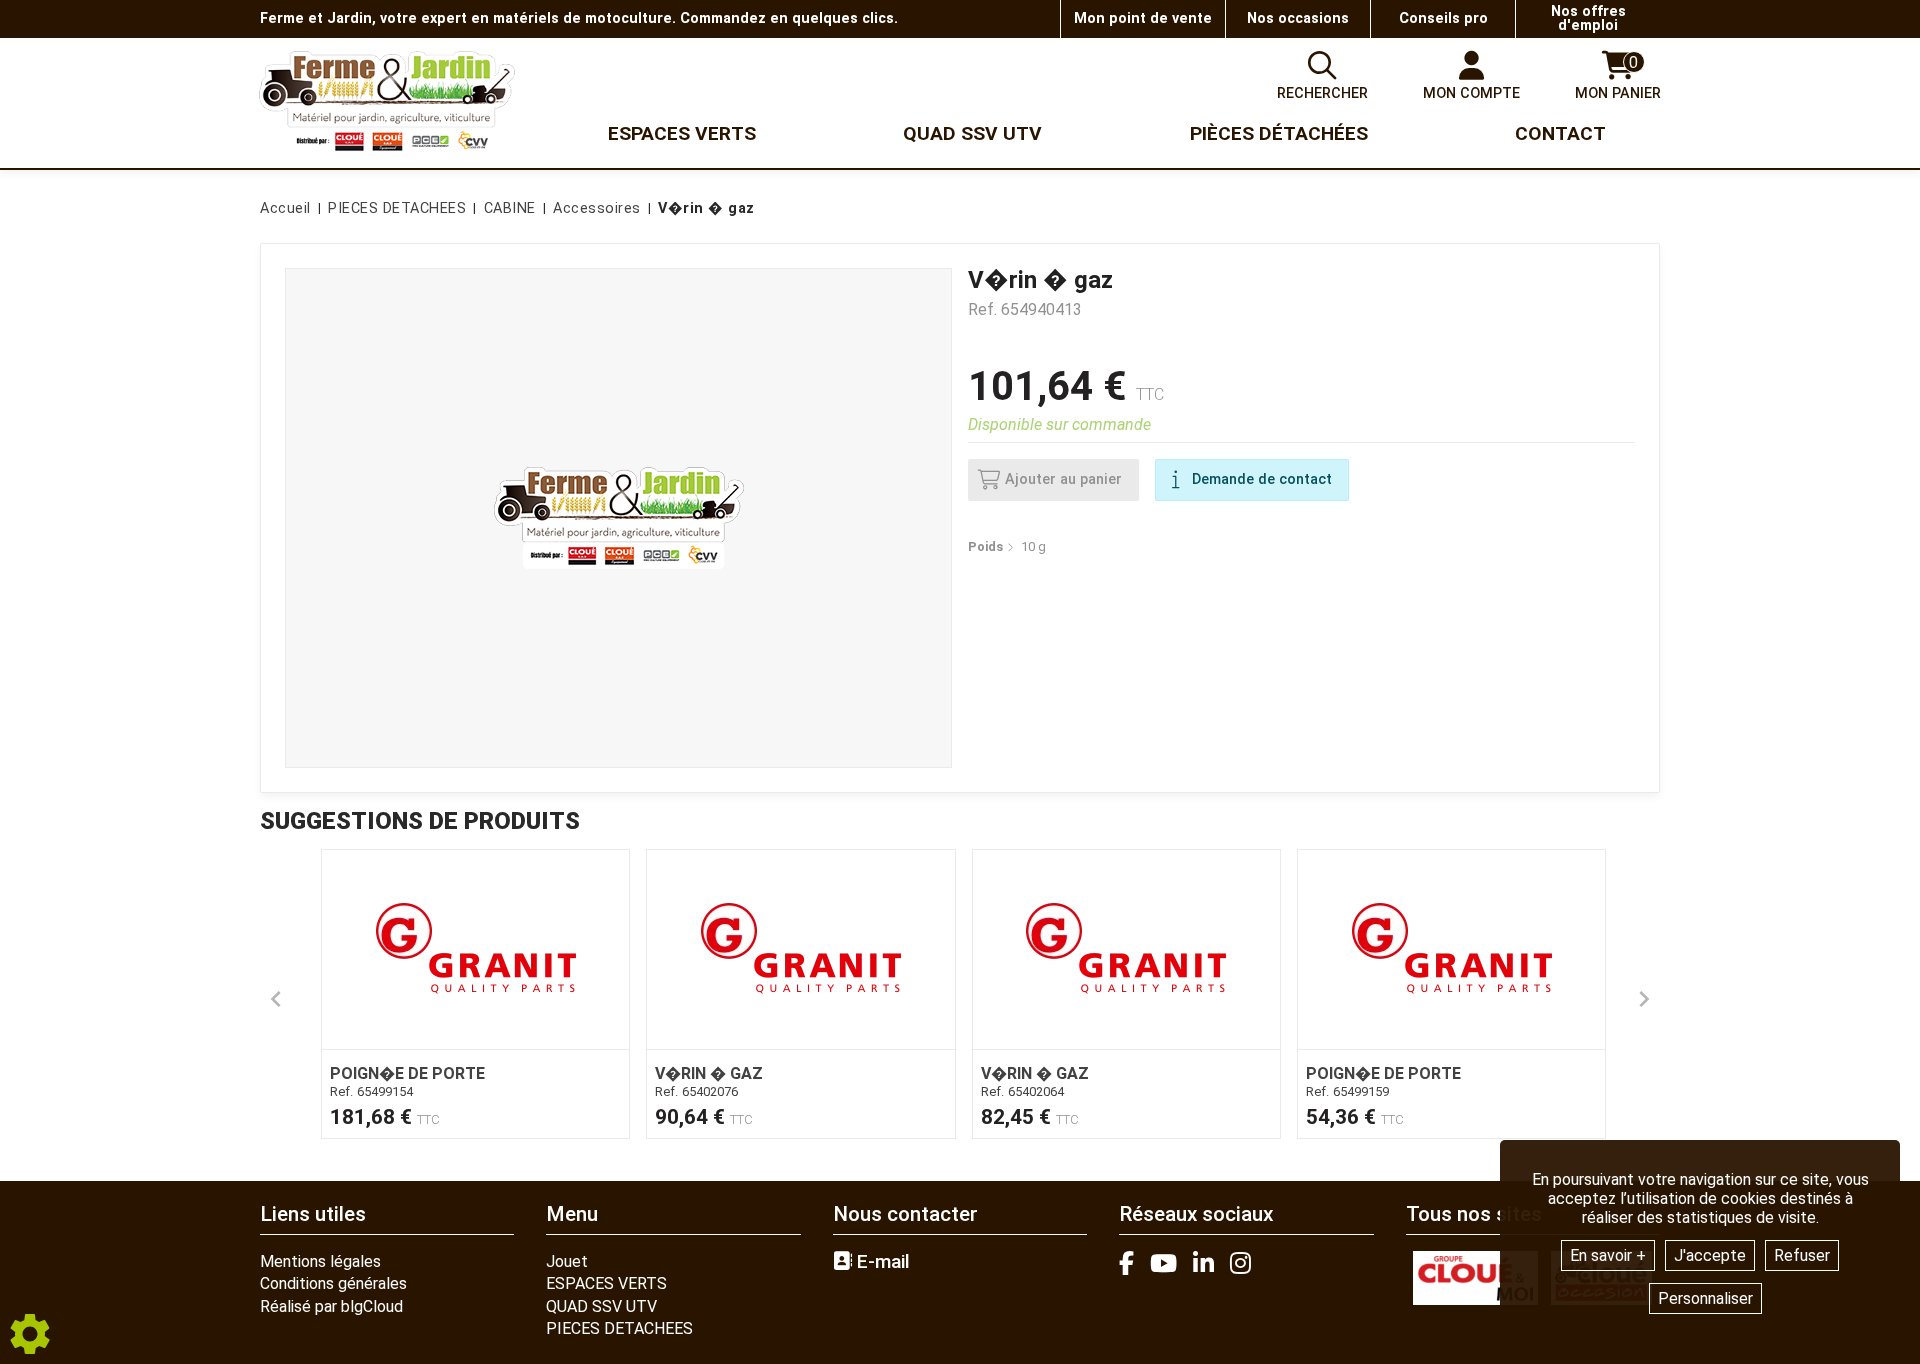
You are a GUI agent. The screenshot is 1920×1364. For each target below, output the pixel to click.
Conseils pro (1443, 18)
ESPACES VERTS (606, 1283)
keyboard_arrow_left (276, 999)
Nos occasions (1298, 18)
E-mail (881, 1262)
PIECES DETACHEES (619, 1328)
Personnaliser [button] (1705, 1298)
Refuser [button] (1802, 1255)
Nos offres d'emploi (1588, 18)
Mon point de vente (1143, 18)
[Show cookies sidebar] (30, 1334)
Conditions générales (333, 1283)
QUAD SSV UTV (601, 1306)
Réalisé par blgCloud (331, 1306)
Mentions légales (320, 1261)
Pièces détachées (1279, 133)
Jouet (567, 1261)
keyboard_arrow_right (1644, 999)
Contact (1560, 133)
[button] (703, 209)
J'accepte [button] (1710, 1255)
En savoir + (1608, 1255)
